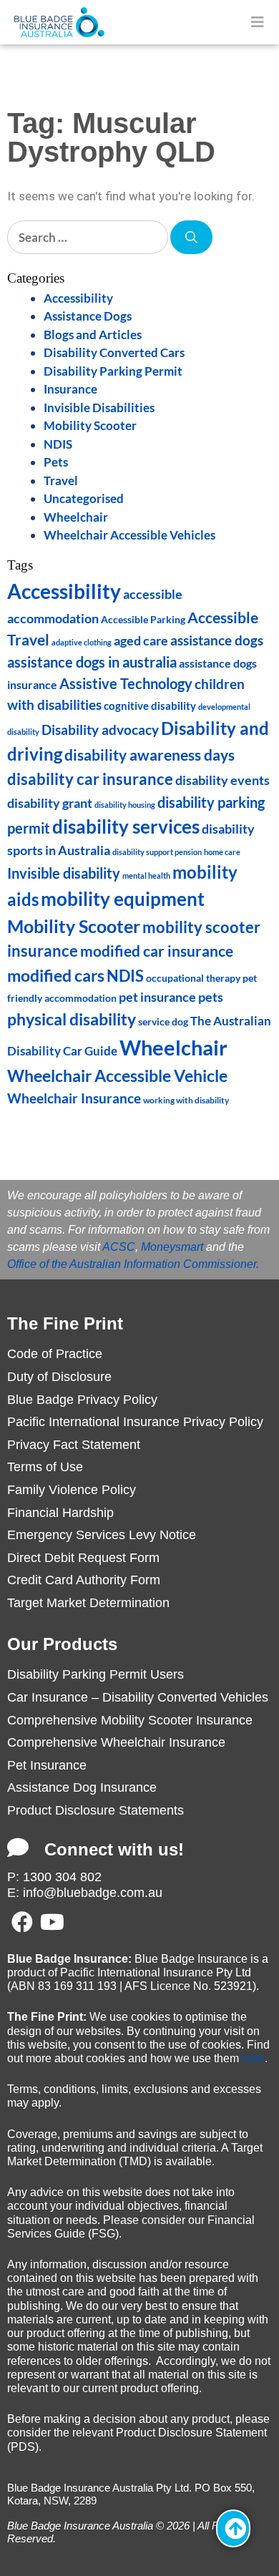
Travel (61, 480)
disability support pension (157, 852)
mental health (146, 875)
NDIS (58, 444)
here (253, 2058)
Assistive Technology (126, 683)
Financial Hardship (60, 1513)
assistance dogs (217, 640)
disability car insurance (90, 779)
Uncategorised (84, 498)
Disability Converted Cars (114, 352)
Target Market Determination (88, 1603)
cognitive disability (150, 706)
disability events (222, 780)
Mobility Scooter (90, 425)
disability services (126, 826)
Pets (56, 462)
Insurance (70, 389)
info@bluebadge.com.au (93, 1893)
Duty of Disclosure (59, 1377)
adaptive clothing (82, 642)
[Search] (191, 238)
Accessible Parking (143, 619)
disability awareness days (150, 755)
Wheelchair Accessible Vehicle (117, 1075)
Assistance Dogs (88, 316)
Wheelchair (76, 517)
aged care (141, 641)
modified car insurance (157, 951)
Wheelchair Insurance (74, 1098)
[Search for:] (89, 237)
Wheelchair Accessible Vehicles (129, 535)
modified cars (56, 975)
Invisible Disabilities (99, 408)
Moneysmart (172, 1247)
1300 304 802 (62, 1877)
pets (211, 997)
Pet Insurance (47, 1765)
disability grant (50, 803)
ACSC (119, 1247)
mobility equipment (123, 899)
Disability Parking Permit (113, 371)
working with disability (186, 1100)
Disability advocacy (100, 730)
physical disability (72, 1019)
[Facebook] (22, 1922)
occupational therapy (193, 978)
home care (222, 852)
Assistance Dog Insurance (82, 1787)
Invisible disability (64, 873)
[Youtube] (52, 1922)
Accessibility (78, 298)
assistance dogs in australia (92, 662)
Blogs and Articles (93, 335)
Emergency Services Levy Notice (102, 1535)
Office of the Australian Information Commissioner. (133, 1264)
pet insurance (157, 997)
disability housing (125, 805)
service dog (163, 1022)
